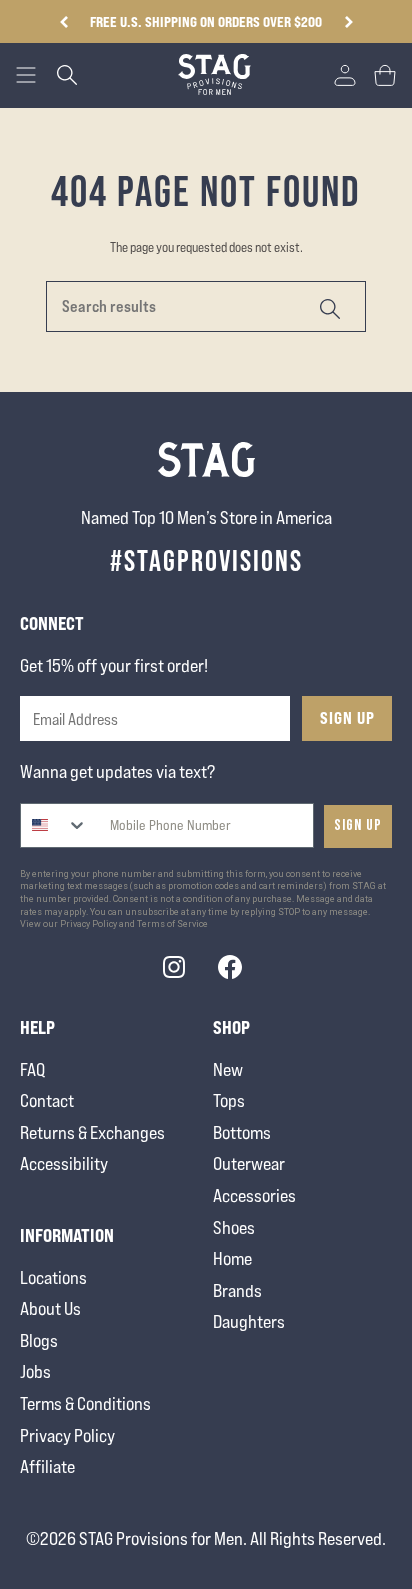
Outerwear (249, 1163)
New (228, 1069)
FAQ (32, 1069)
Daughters (249, 1321)
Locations (53, 1277)
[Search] (327, 306)
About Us (50, 1308)
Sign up (358, 825)
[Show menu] (26, 75)
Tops (229, 1100)
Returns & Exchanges (92, 1132)
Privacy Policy (67, 1435)
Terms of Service (172, 924)
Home (232, 1258)
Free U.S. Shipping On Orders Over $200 (206, 21)
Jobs (35, 1371)
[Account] (345, 75)
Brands (237, 1290)
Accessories (254, 1195)
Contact (47, 1100)
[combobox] (54, 825)
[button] (348, 22)
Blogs (39, 1340)
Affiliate (47, 1466)
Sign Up (347, 718)
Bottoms (242, 1132)
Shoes (234, 1227)
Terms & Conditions (85, 1403)
